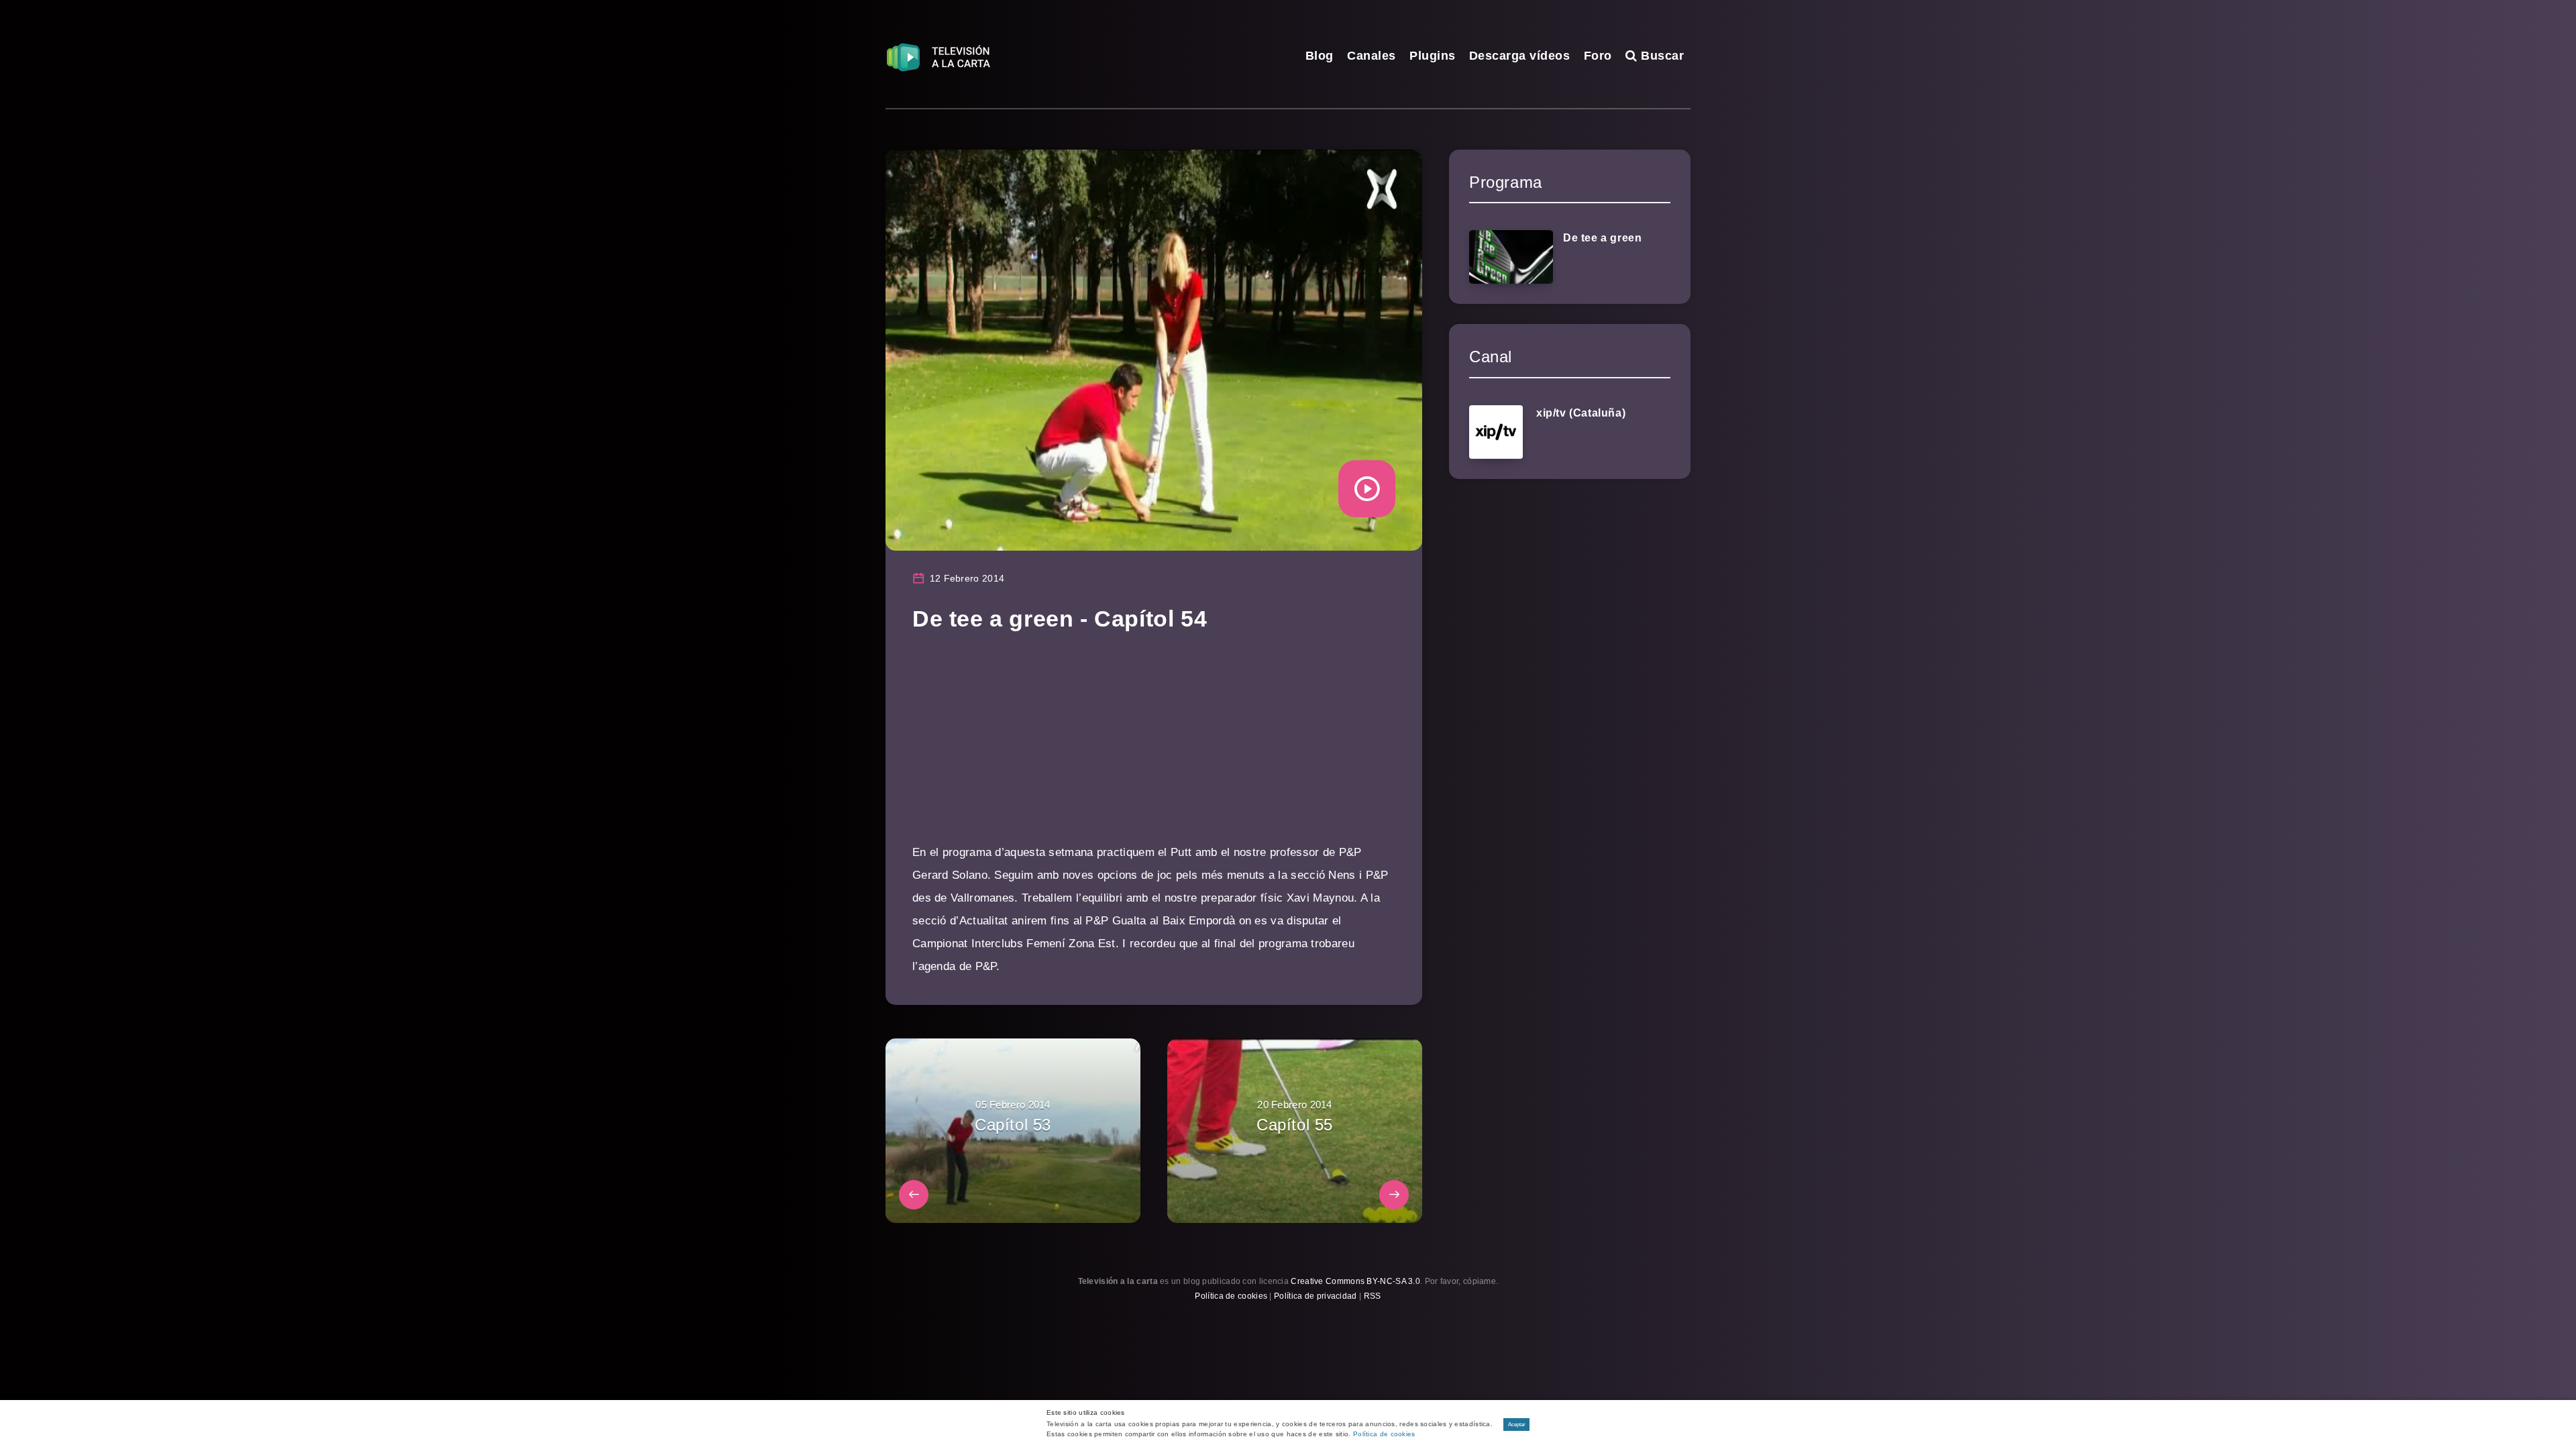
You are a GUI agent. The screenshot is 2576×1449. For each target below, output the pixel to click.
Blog (1320, 56)
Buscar (1661, 56)
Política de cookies (1231, 1296)
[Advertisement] (1154, 747)
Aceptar (1517, 1425)
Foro (1598, 56)
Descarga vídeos (1520, 56)
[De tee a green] (1511, 257)
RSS (1373, 1296)
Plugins (1433, 56)
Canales (1372, 56)
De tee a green (1602, 238)
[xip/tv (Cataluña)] (1496, 432)
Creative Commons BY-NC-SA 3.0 (1355, 1281)
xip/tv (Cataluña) (1581, 413)
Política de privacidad (1316, 1296)
